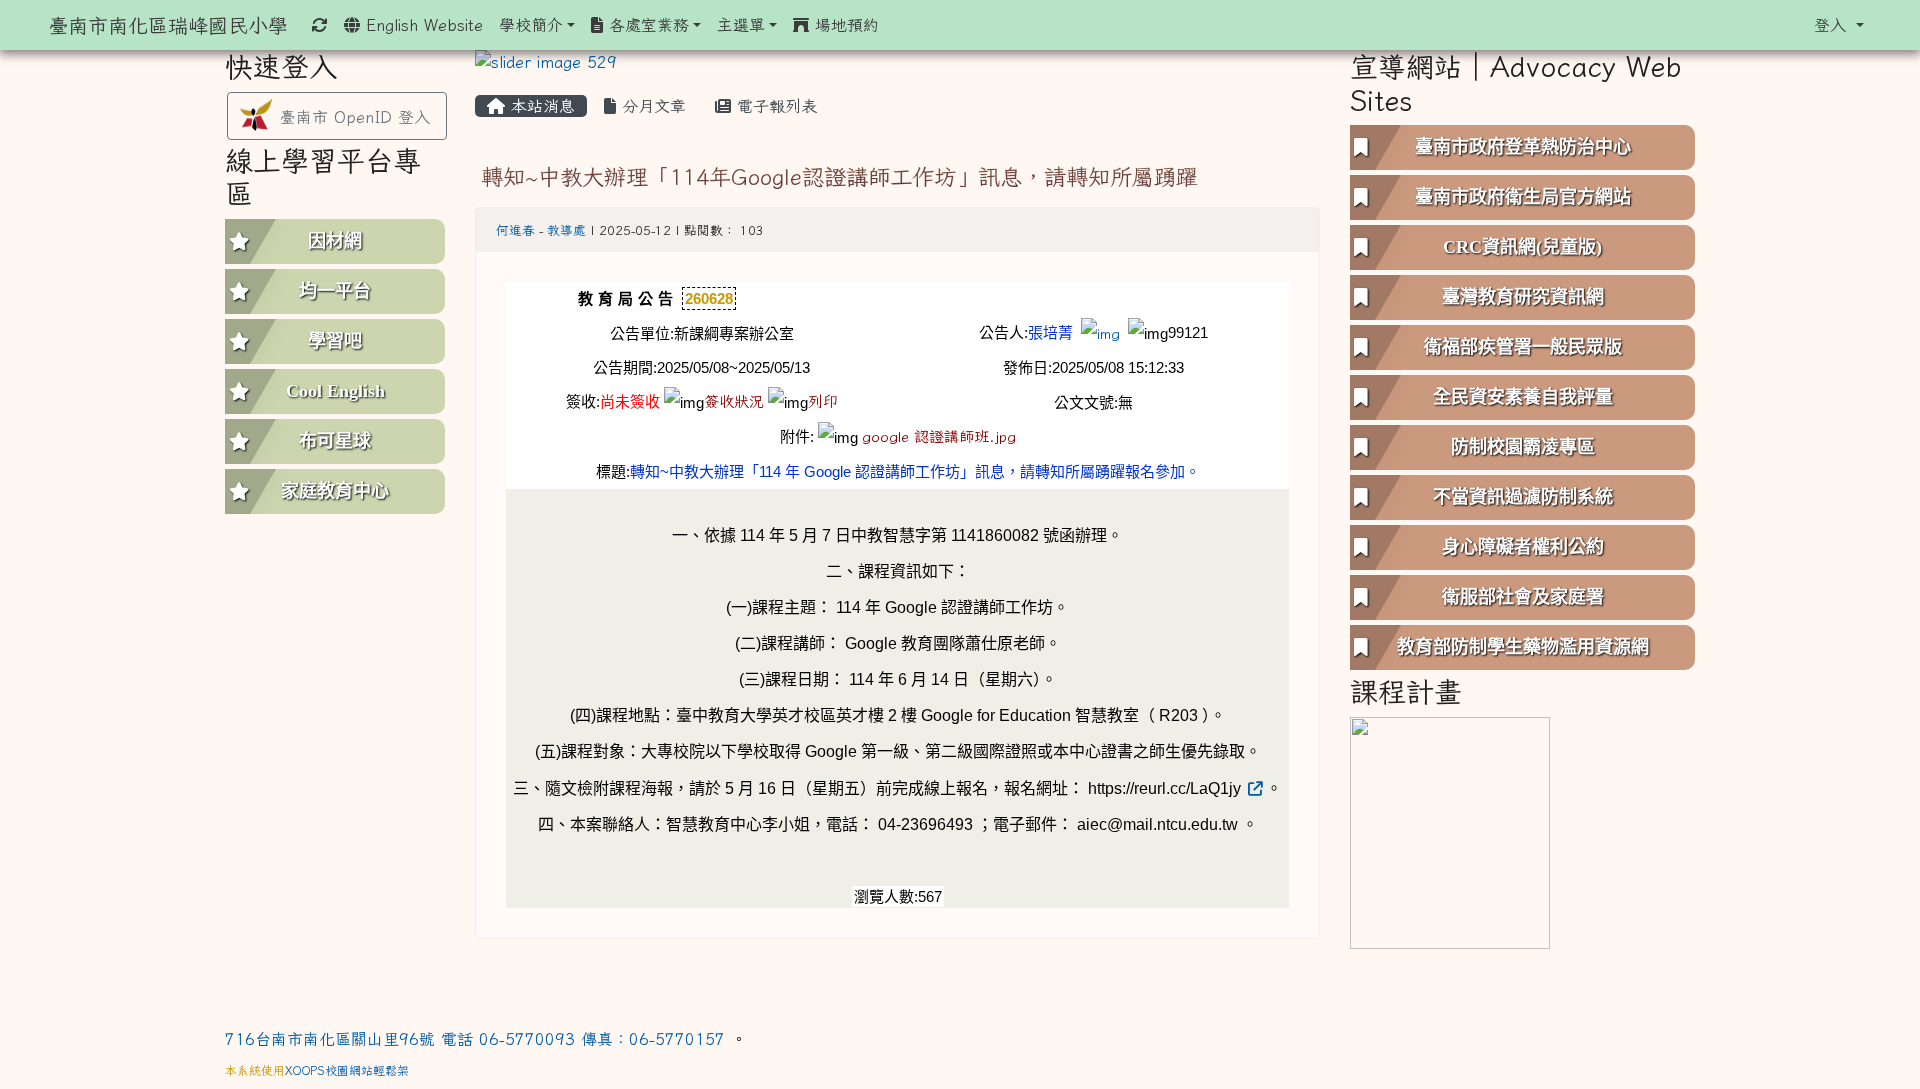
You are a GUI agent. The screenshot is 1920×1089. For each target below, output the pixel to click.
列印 (823, 401)
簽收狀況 (734, 401)
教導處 (566, 230)
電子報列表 (774, 106)
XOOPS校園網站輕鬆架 (347, 1070)
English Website (421, 25)
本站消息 (540, 106)
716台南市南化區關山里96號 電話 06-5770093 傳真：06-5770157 (478, 1039)
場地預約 (844, 25)
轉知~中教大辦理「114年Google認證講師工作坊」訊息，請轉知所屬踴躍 (839, 176)
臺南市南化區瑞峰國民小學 (168, 25)
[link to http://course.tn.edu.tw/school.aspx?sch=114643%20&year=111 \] (1450, 831)
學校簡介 (531, 25)
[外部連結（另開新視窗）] (1254, 788)
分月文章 (651, 106)
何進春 (515, 230)
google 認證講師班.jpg (939, 436)
